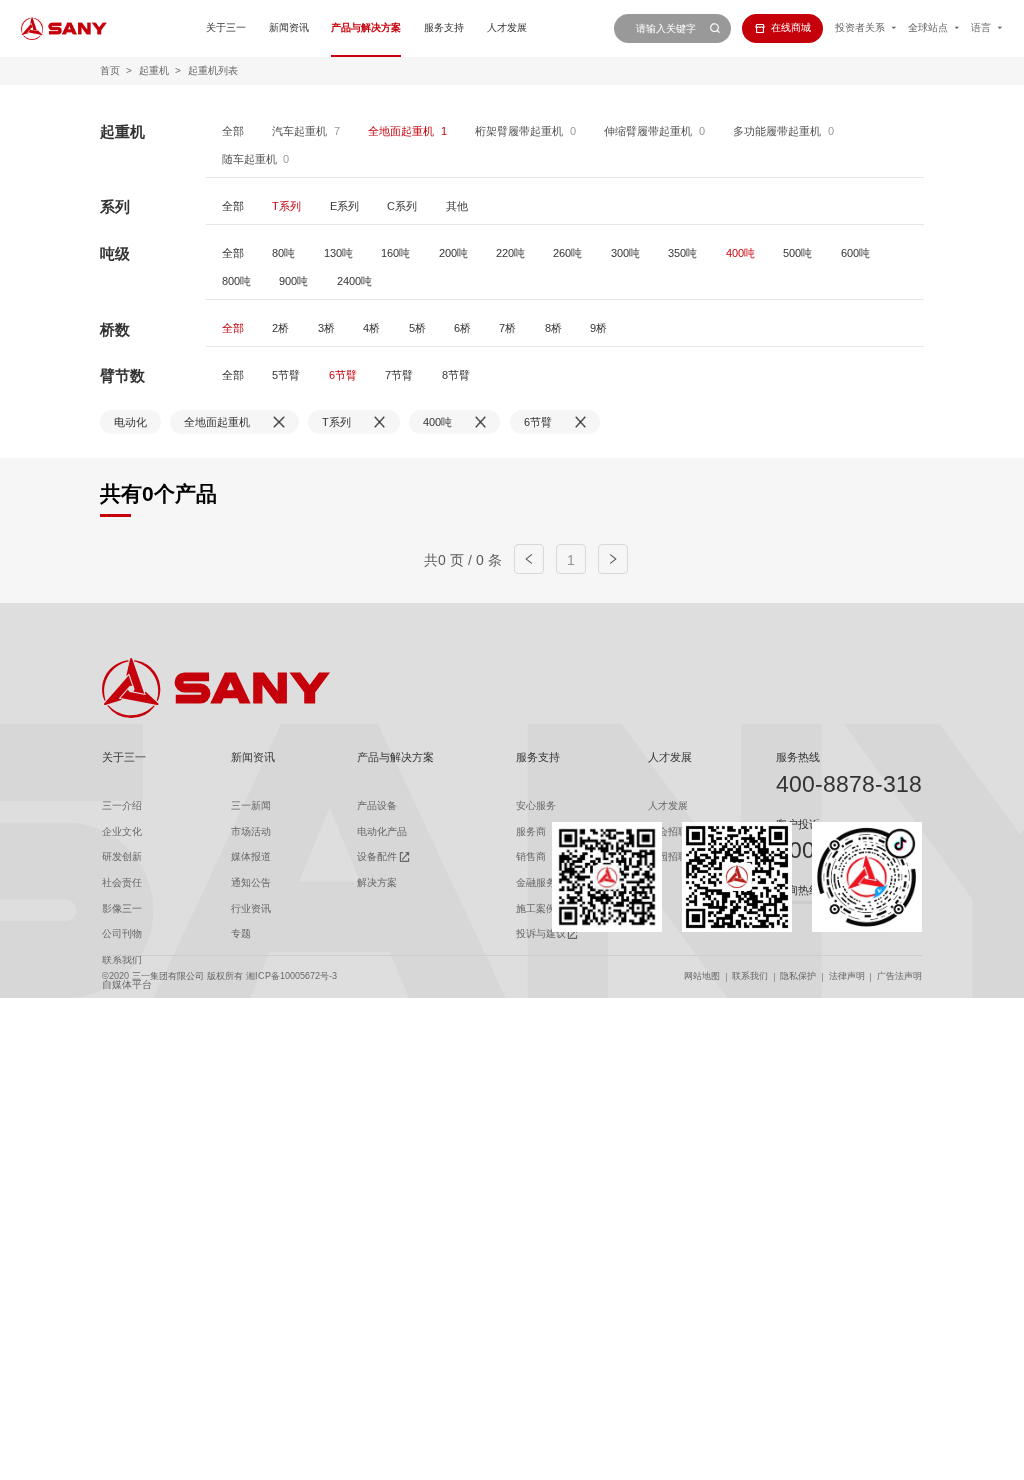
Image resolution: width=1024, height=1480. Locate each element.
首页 (110, 70)
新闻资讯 (289, 27)
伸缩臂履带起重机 (648, 131)
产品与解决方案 (366, 27)
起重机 (154, 70)
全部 (233, 131)
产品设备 (377, 805)
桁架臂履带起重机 (519, 131)
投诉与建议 (541, 933)
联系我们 (750, 976)
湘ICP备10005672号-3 (291, 976)
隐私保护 (798, 976)
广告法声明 (899, 976)
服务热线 (798, 757)
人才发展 (507, 27)
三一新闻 (251, 805)
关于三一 (226, 27)
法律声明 (847, 976)
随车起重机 (249, 159)
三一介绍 (122, 805)
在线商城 (791, 27)
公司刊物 (122, 933)
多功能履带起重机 (777, 131)
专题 (241, 933)
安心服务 (536, 805)
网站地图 (702, 976)
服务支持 (444, 27)
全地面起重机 (401, 131)
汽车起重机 (299, 131)
